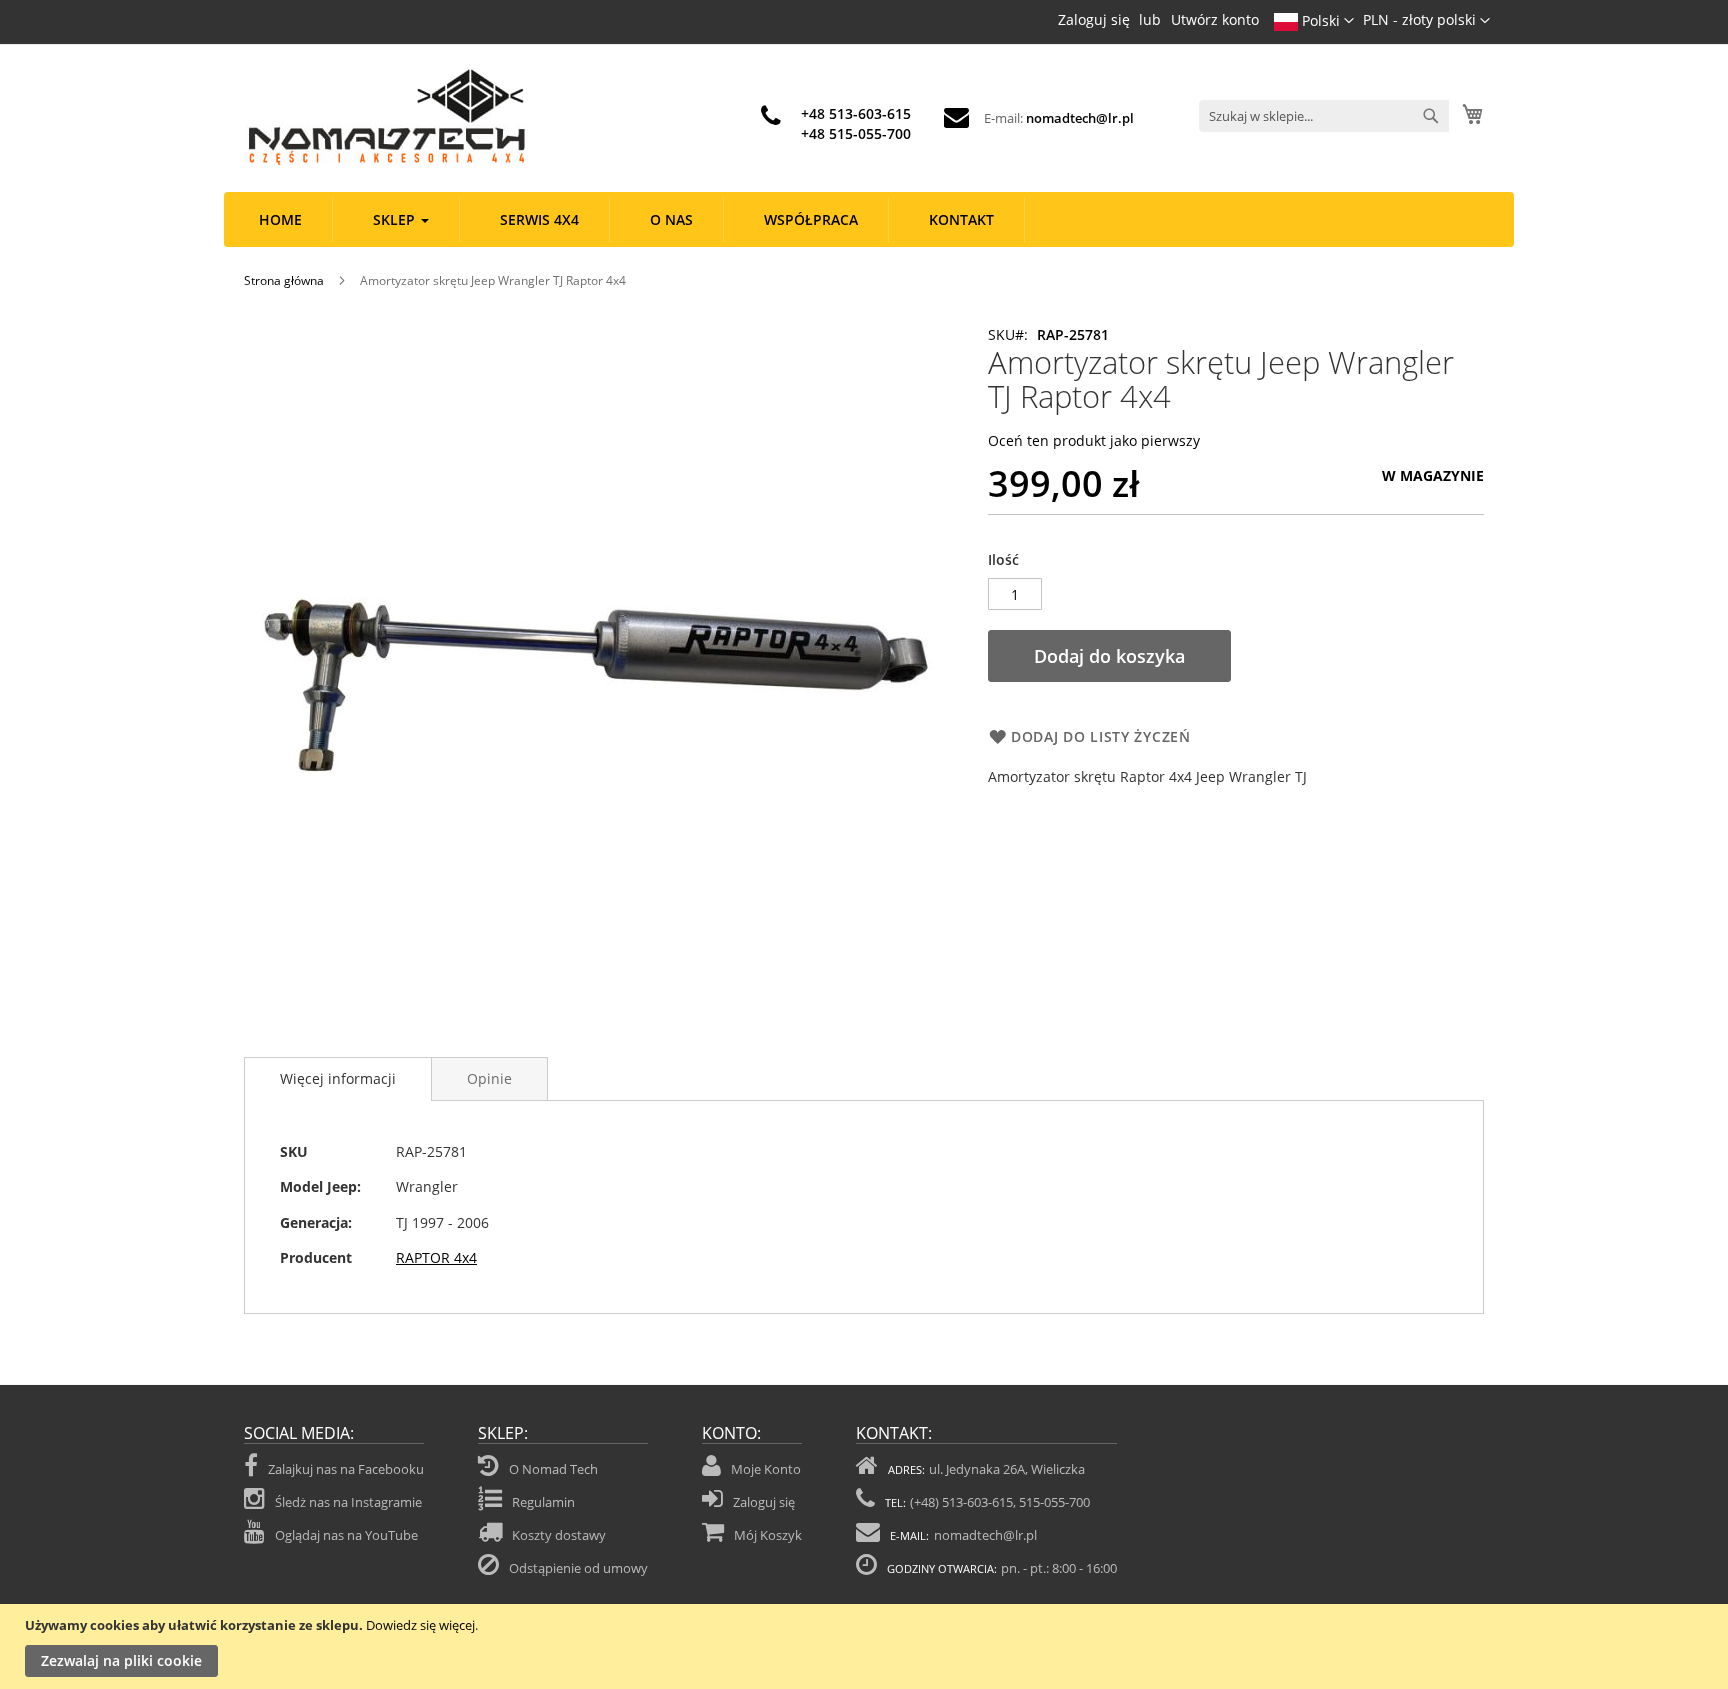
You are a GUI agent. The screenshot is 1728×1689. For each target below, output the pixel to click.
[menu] (869, 219)
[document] (866, 1646)
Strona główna (284, 280)
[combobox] (1324, 116)
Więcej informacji (338, 1078)
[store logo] (385, 117)
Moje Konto (766, 1469)
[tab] (338, 1079)
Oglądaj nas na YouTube (346, 1535)
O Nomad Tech (553, 1469)
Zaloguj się (1094, 19)
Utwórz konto (1215, 19)
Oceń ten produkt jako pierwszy (1094, 440)
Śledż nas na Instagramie (348, 1502)
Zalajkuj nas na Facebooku (346, 1469)
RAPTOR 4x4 (436, 1257)
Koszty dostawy (559, 1535)
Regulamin (543, 1502)
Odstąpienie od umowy (578, 1568)
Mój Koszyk (768, 1535)
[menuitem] (281, 219)
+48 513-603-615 (856, 113)
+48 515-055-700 (856, 133)
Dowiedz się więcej (420, 1625)
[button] (1426, 21)
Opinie (489, 1078)
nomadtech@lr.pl (1080, 118)
